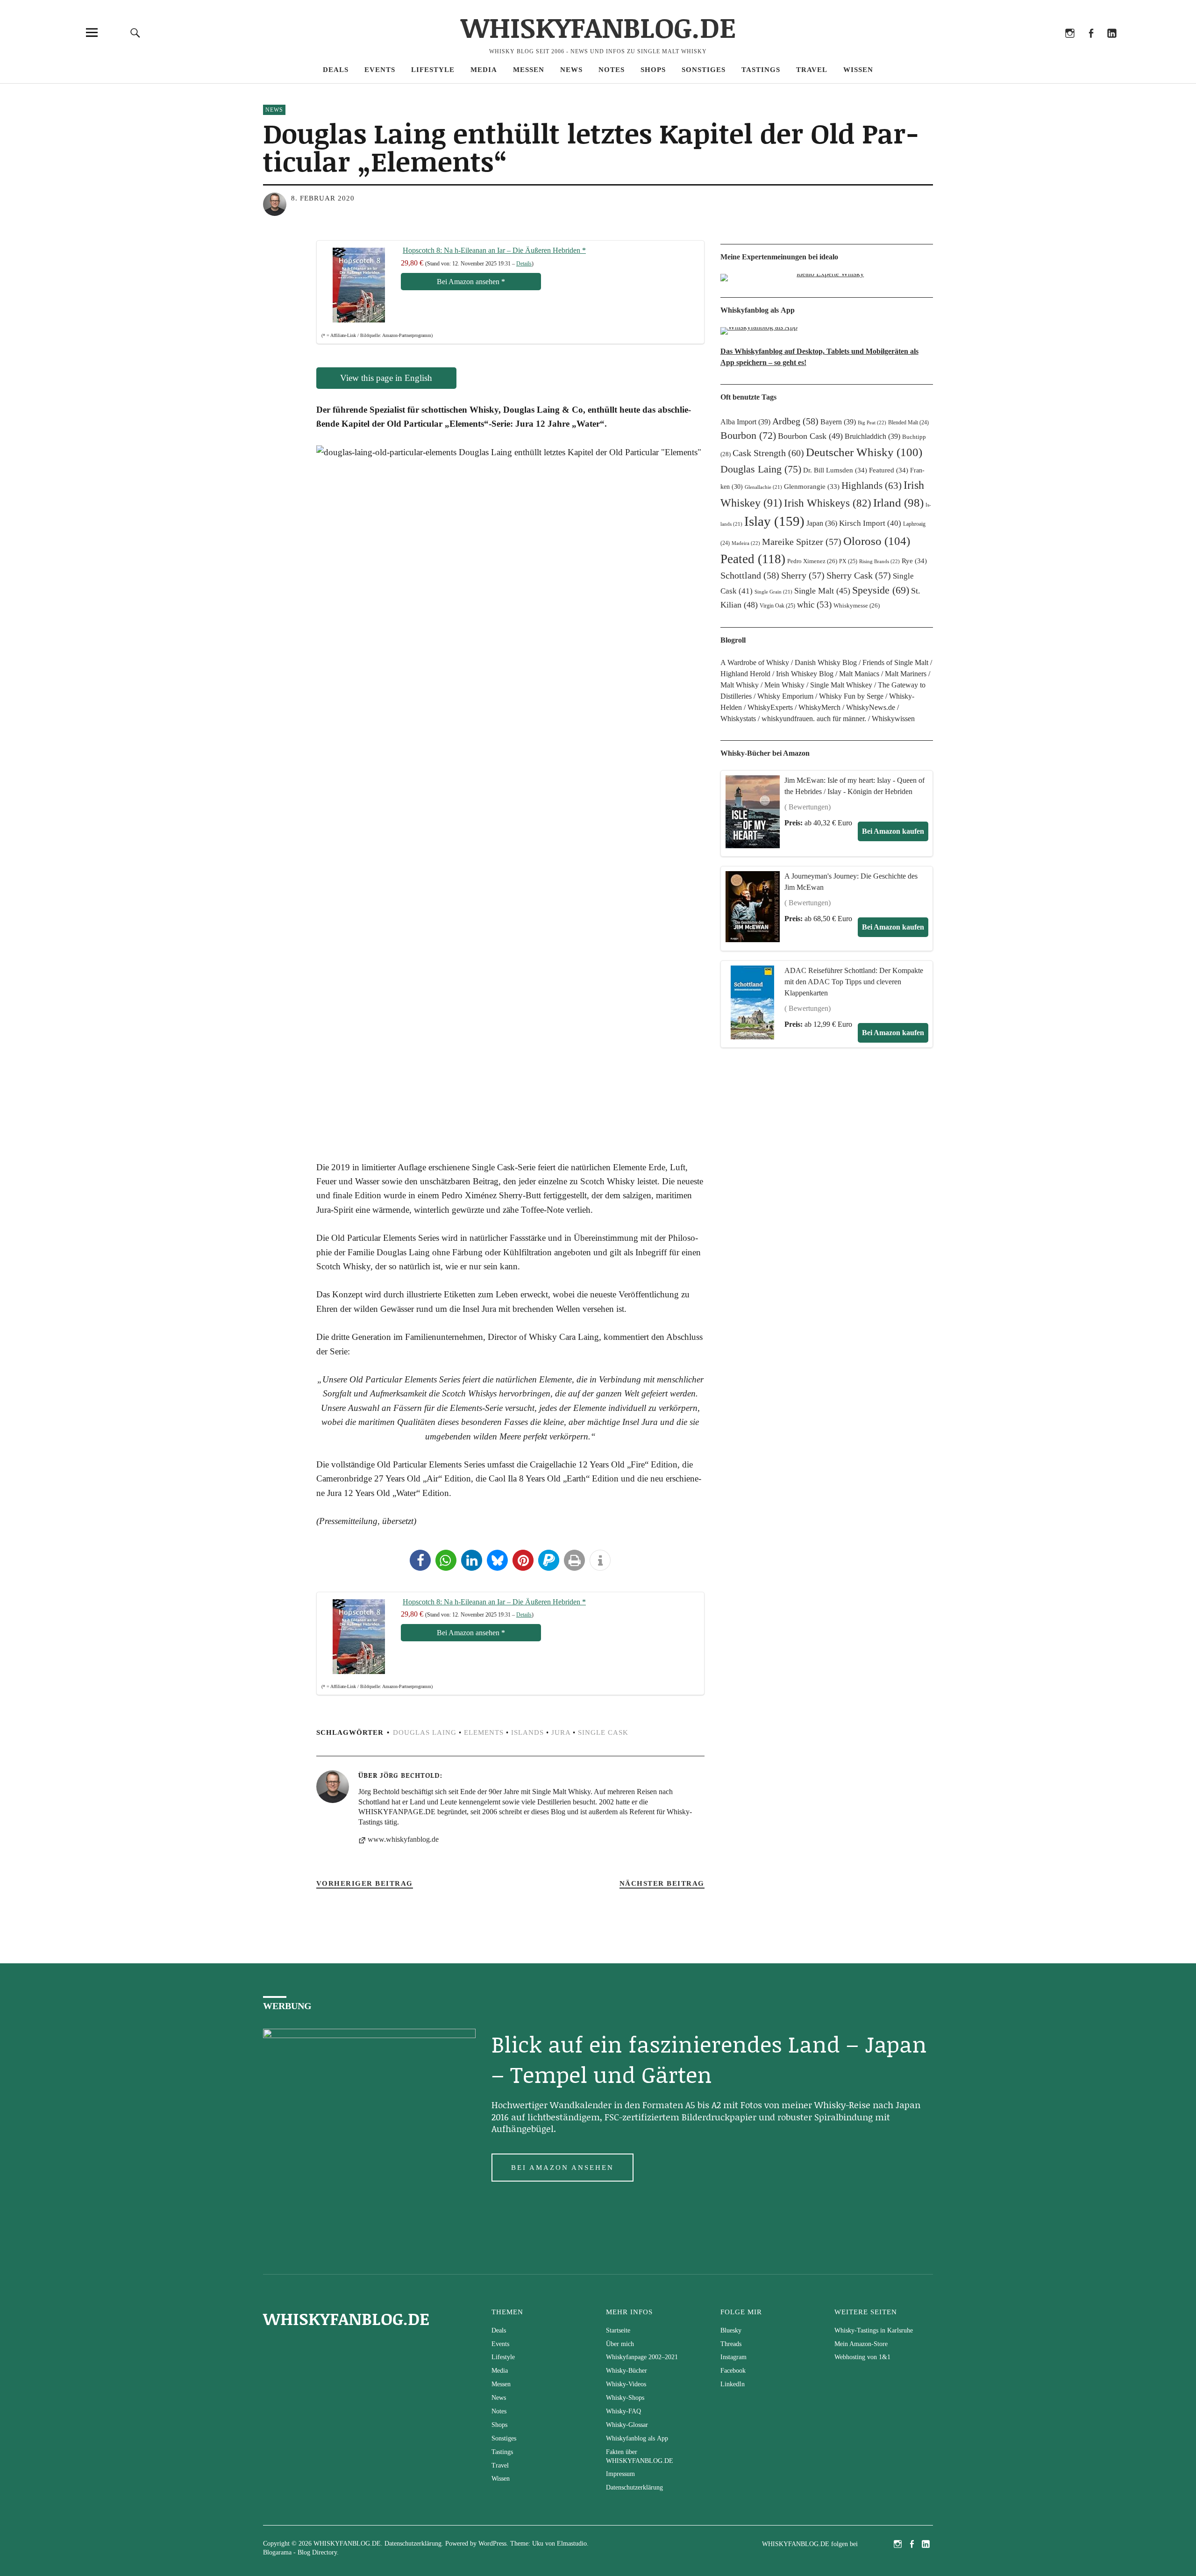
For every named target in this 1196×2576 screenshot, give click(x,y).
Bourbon (748, 435)
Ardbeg (795, 421)
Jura (561, 1732)
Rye (914, 561)
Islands (527, 1732)
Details (524, 264)
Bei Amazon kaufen (893, 831)
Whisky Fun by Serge (851, 696)
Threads (1049, 46)
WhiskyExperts (770, 707)
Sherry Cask (859, 575)
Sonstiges (704, 70)
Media (484, 70)
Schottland (750, 575)
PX (848, 561)
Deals (336, 70)
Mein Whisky (784, 685)
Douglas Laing (425, 1732)
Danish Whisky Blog (826, 662)
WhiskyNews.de (871, 707)
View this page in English (386, 378)
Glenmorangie (812, 487)
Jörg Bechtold (410, 1775)
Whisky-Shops (625, 2398)
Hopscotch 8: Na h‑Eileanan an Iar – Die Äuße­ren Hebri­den (494, 250)
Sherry (803, 575)
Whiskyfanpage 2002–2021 (642, 2357)
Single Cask (603, 1732)
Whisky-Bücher (626, 2371)
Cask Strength (768, 453)
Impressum (620, 2474)
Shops (653, 70)
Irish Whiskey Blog (805, 674)
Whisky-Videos (626, 2384)
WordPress (492, 2544)
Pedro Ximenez (812, 561)
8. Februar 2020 (323, 198)
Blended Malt (908, 422)
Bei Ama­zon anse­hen (471, 282)
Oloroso (877, 541)
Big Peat (872, 422)
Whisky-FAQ (623, 2411)
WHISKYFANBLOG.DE (598, 27)
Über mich (620, 2344)
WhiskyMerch (819, 707)
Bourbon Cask (810, 436)
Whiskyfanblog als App (637, 2438)
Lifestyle (433, 70)
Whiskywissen (893, 719)
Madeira (746, 543)
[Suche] (135, 32)
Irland (898, 503)
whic (814, 605)
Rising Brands (879, 561)
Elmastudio (572, 2544)
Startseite (618, 2330)
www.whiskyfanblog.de (403, 1839)
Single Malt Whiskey (841, 685)
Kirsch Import (870, 523)
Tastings (761, 70)
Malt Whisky (740, 685)
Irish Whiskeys (828, 503)
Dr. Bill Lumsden (835, 470)
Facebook (1091, 46)
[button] (420, 1560)
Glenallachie (763, 487)
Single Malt (822, 591)
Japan (822, 523)
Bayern (838, 422)
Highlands (872, 486)
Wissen (858, 70)
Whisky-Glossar (627, 2425)
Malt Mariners (906, 674)
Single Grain (773, 592)
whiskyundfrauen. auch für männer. (814, 719)
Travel (812, 70)
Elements (484, 1732)
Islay (774, 521)
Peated (753, 559)
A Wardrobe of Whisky (755, 662)
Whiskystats (738, 719)
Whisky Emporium (785, 696)
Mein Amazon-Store (861, 2344)
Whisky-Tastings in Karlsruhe (874, 2330)
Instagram (1070, 46)
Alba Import (745, 422)
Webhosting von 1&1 (862, 2357)
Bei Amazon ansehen (562, 2168)
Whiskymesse (857, 606)
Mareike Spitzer (802, 542)
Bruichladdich (872, 436)
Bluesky (1028, 46)
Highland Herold (745, 674)
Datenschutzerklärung (634, 2487)
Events (380, 70)
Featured (889, 470)
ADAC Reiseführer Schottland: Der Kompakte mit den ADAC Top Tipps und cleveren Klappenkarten (854, 982)
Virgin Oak (777, 606)
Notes (612, 70)
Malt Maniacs (859, 674)
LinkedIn (1112, 46)
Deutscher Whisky (864, 452)
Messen (529, 70)
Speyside (881, 590)
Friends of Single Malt (895, 662)
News (571, 70)
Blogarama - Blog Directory (300, 2552)
